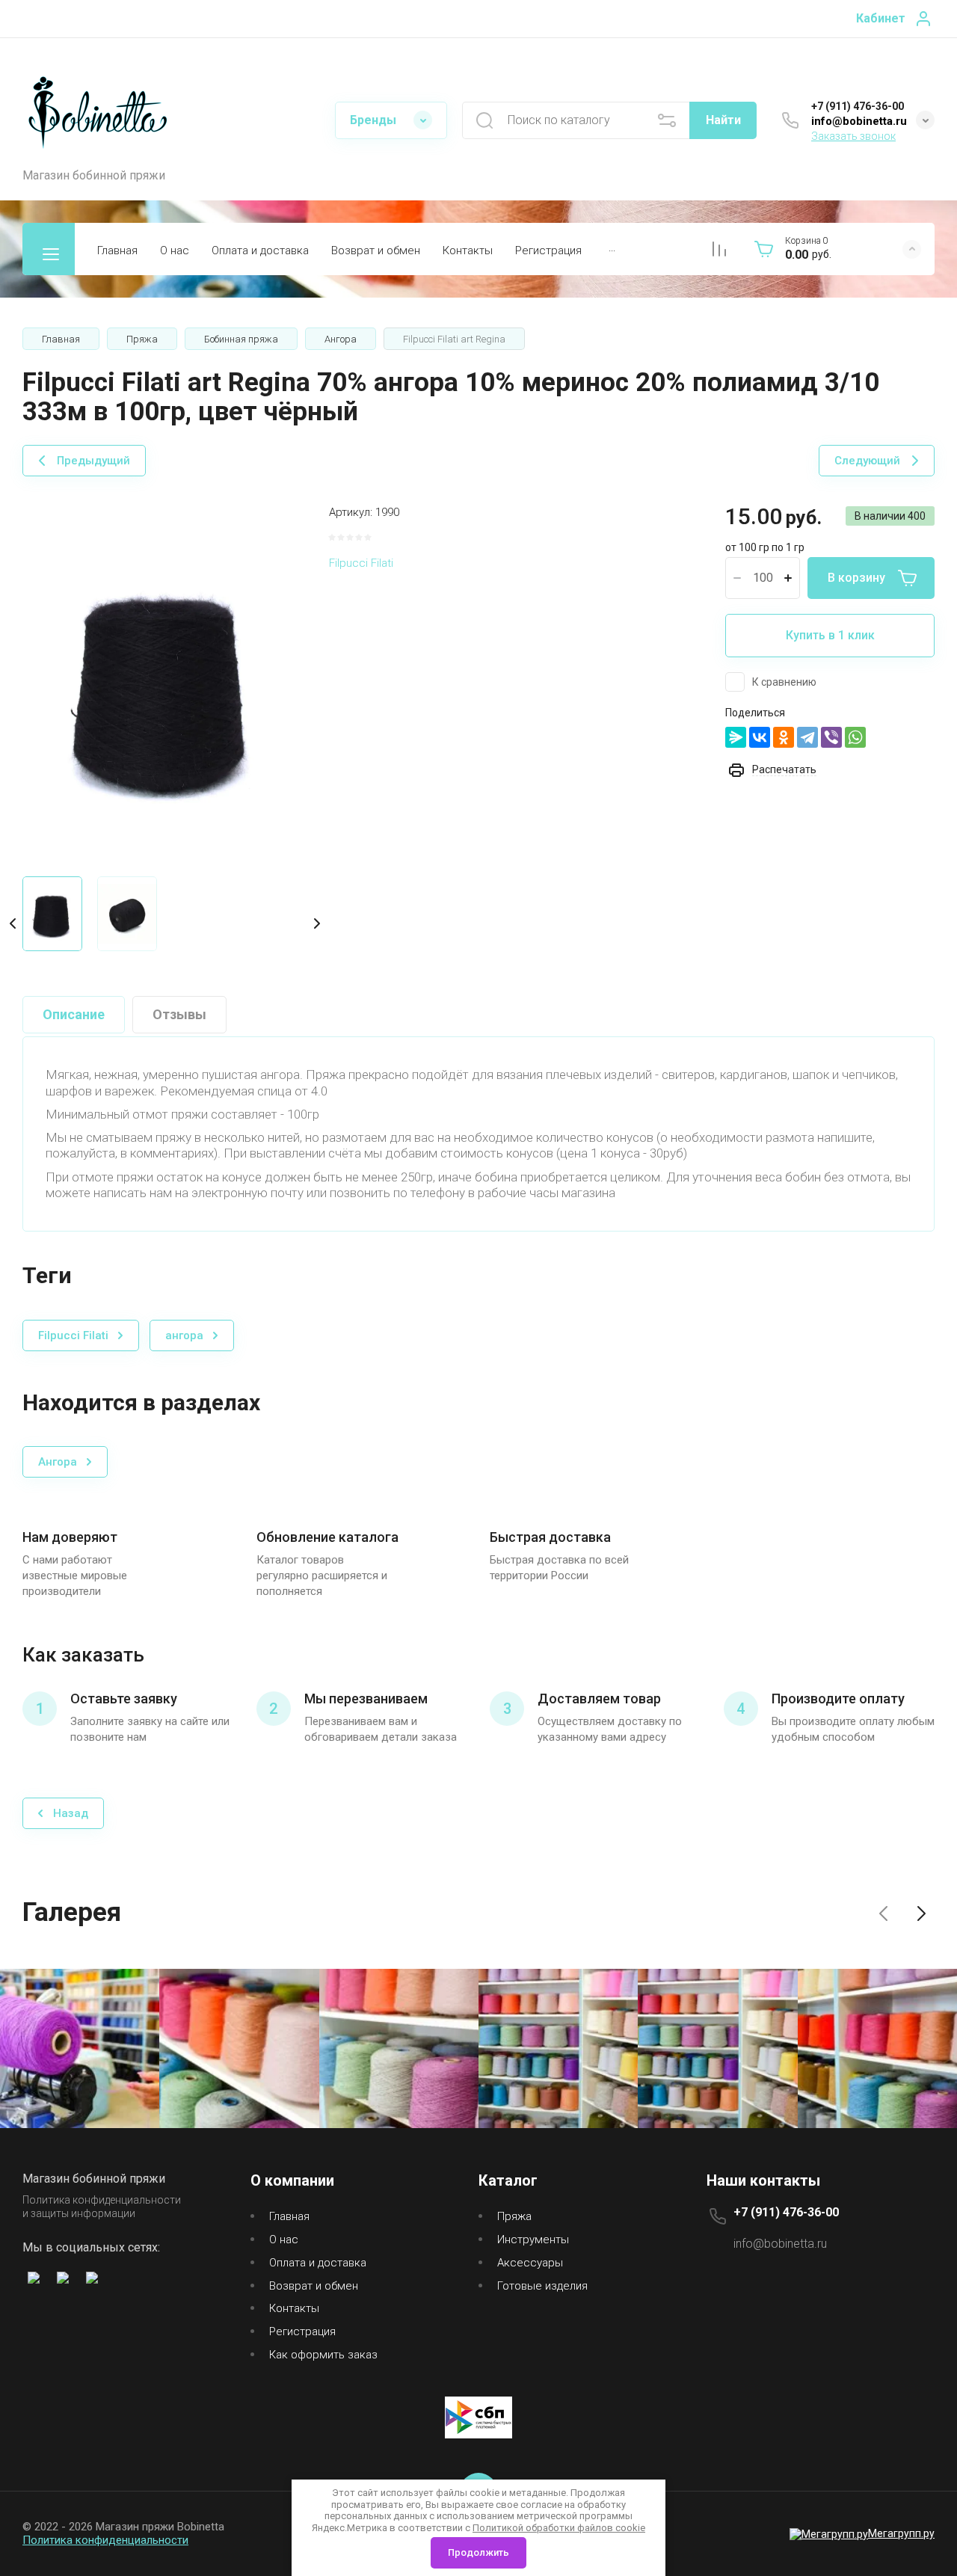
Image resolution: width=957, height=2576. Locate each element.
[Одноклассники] (784, 737)
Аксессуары (530, 2263)
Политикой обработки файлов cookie (559, 2528)
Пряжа (514, 2216)
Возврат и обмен (376, 250)
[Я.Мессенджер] (736, 737)
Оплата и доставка (260, 250)
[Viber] (831, 737)
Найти (723, 120)
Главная (117, 250)
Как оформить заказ (323, 2355)
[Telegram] (807, 737)
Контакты (468, 250)
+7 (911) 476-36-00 (858, 106)
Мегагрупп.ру (901, 2533)
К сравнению (784, 682)
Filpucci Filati (361, 563)
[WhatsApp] (855, 737)
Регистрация (548, 250)
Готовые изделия (542, 2286)
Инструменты (533, 2240)
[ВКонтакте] (760, 737)
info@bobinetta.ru (859, 121)
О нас (175, 250)
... (612, 248)
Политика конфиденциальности (105, 2540)
